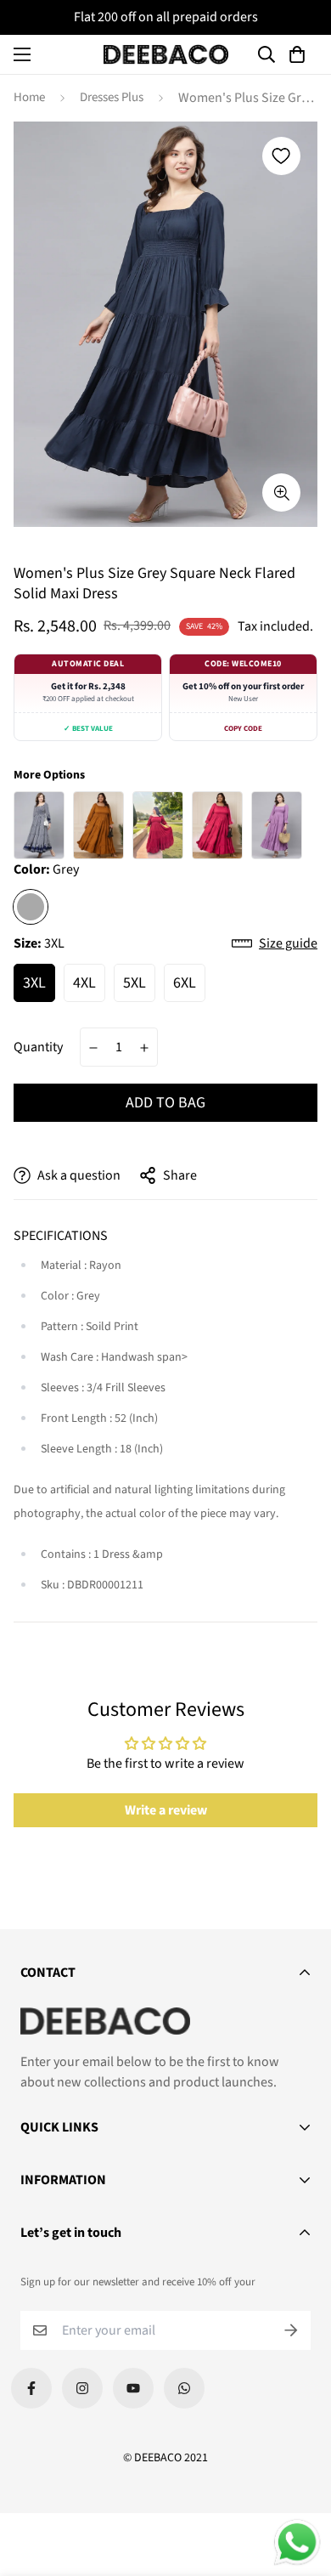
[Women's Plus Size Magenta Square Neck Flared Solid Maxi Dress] (217, 825)
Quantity (38, 1047)
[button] (300, 54)
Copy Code (243, 729)
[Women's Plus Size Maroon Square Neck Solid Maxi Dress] (158, 825)
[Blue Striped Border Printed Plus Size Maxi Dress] (39, 825)
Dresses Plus (112, 97)
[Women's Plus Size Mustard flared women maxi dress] (98, 825)
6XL (185, 983)
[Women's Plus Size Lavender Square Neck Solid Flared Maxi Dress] (277, 825)
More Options (49, 775)
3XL (34, 983)
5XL (135, 983)
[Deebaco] (166, 54)
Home (29, 97)
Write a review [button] (166, 1810)
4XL (84, 983)
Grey (31, 907)
